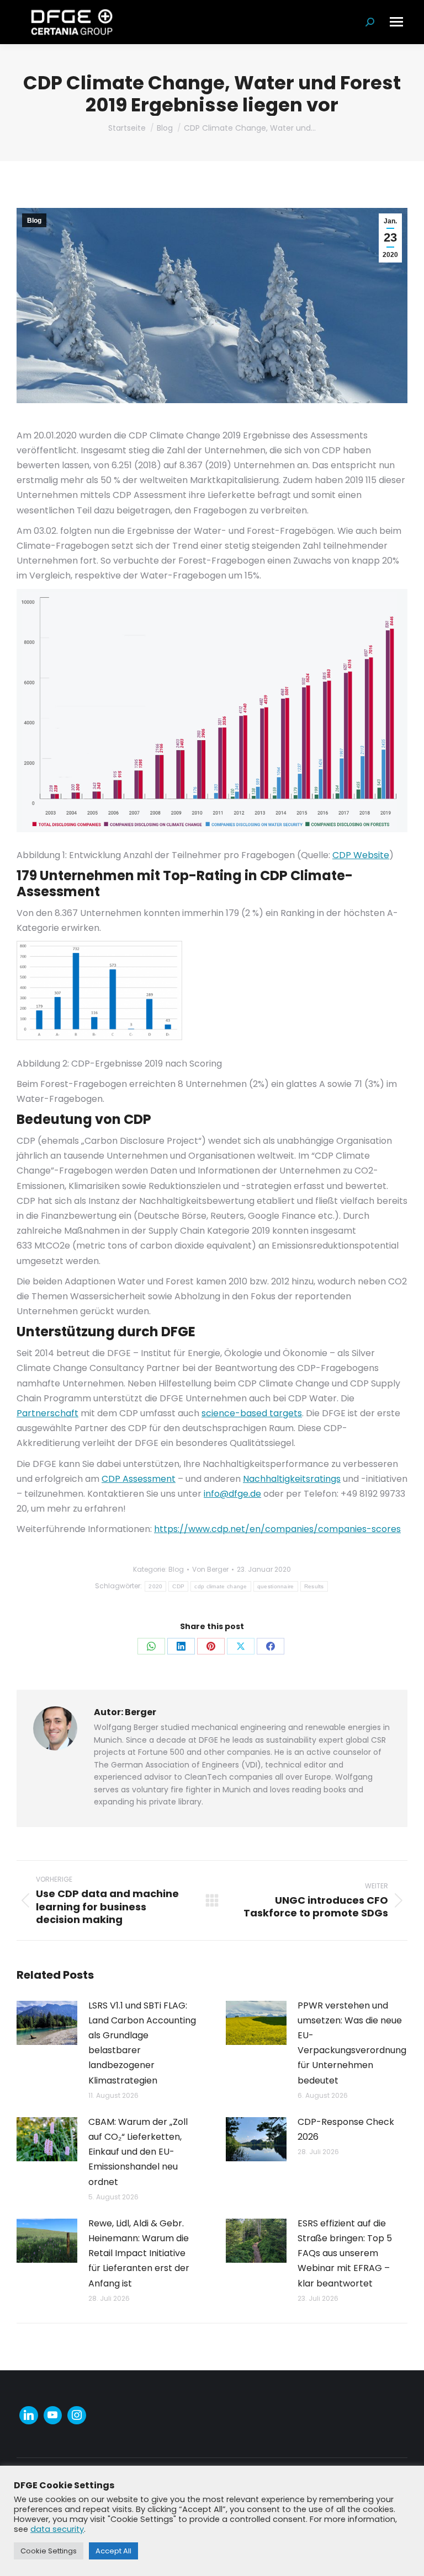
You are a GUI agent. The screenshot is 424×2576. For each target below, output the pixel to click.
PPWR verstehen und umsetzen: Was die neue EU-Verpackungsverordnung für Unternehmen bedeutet (352, 2043)
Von (210, 1569)
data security (57, 2529)
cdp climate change (221, 1586)
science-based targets (252, 1413)
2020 (155, 1586)
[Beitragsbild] (47, 2023)
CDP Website (361, 855)
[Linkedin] (29, 2416)
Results (314, 1586)
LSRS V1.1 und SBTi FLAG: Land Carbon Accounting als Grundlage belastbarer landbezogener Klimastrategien (142, 2043)
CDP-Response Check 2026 (346, 2129)
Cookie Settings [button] (49, 2551)
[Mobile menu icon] (396, 22)
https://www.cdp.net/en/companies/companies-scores (277, 1529)
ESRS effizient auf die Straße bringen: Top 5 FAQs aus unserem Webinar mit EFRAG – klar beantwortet (345, 2253)
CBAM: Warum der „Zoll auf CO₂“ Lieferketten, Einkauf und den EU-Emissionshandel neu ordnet (138, 2152)
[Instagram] (77, 2416)
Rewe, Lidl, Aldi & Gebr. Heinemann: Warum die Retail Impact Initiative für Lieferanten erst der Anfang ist (139, 2253)
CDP (178, 1586)
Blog (34, 221)
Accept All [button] (113, 2551)
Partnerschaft (47, 1413)
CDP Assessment (139, 1479)
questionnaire (276, 1586)
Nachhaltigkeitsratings (292, 1479)
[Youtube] (53, 2416)
